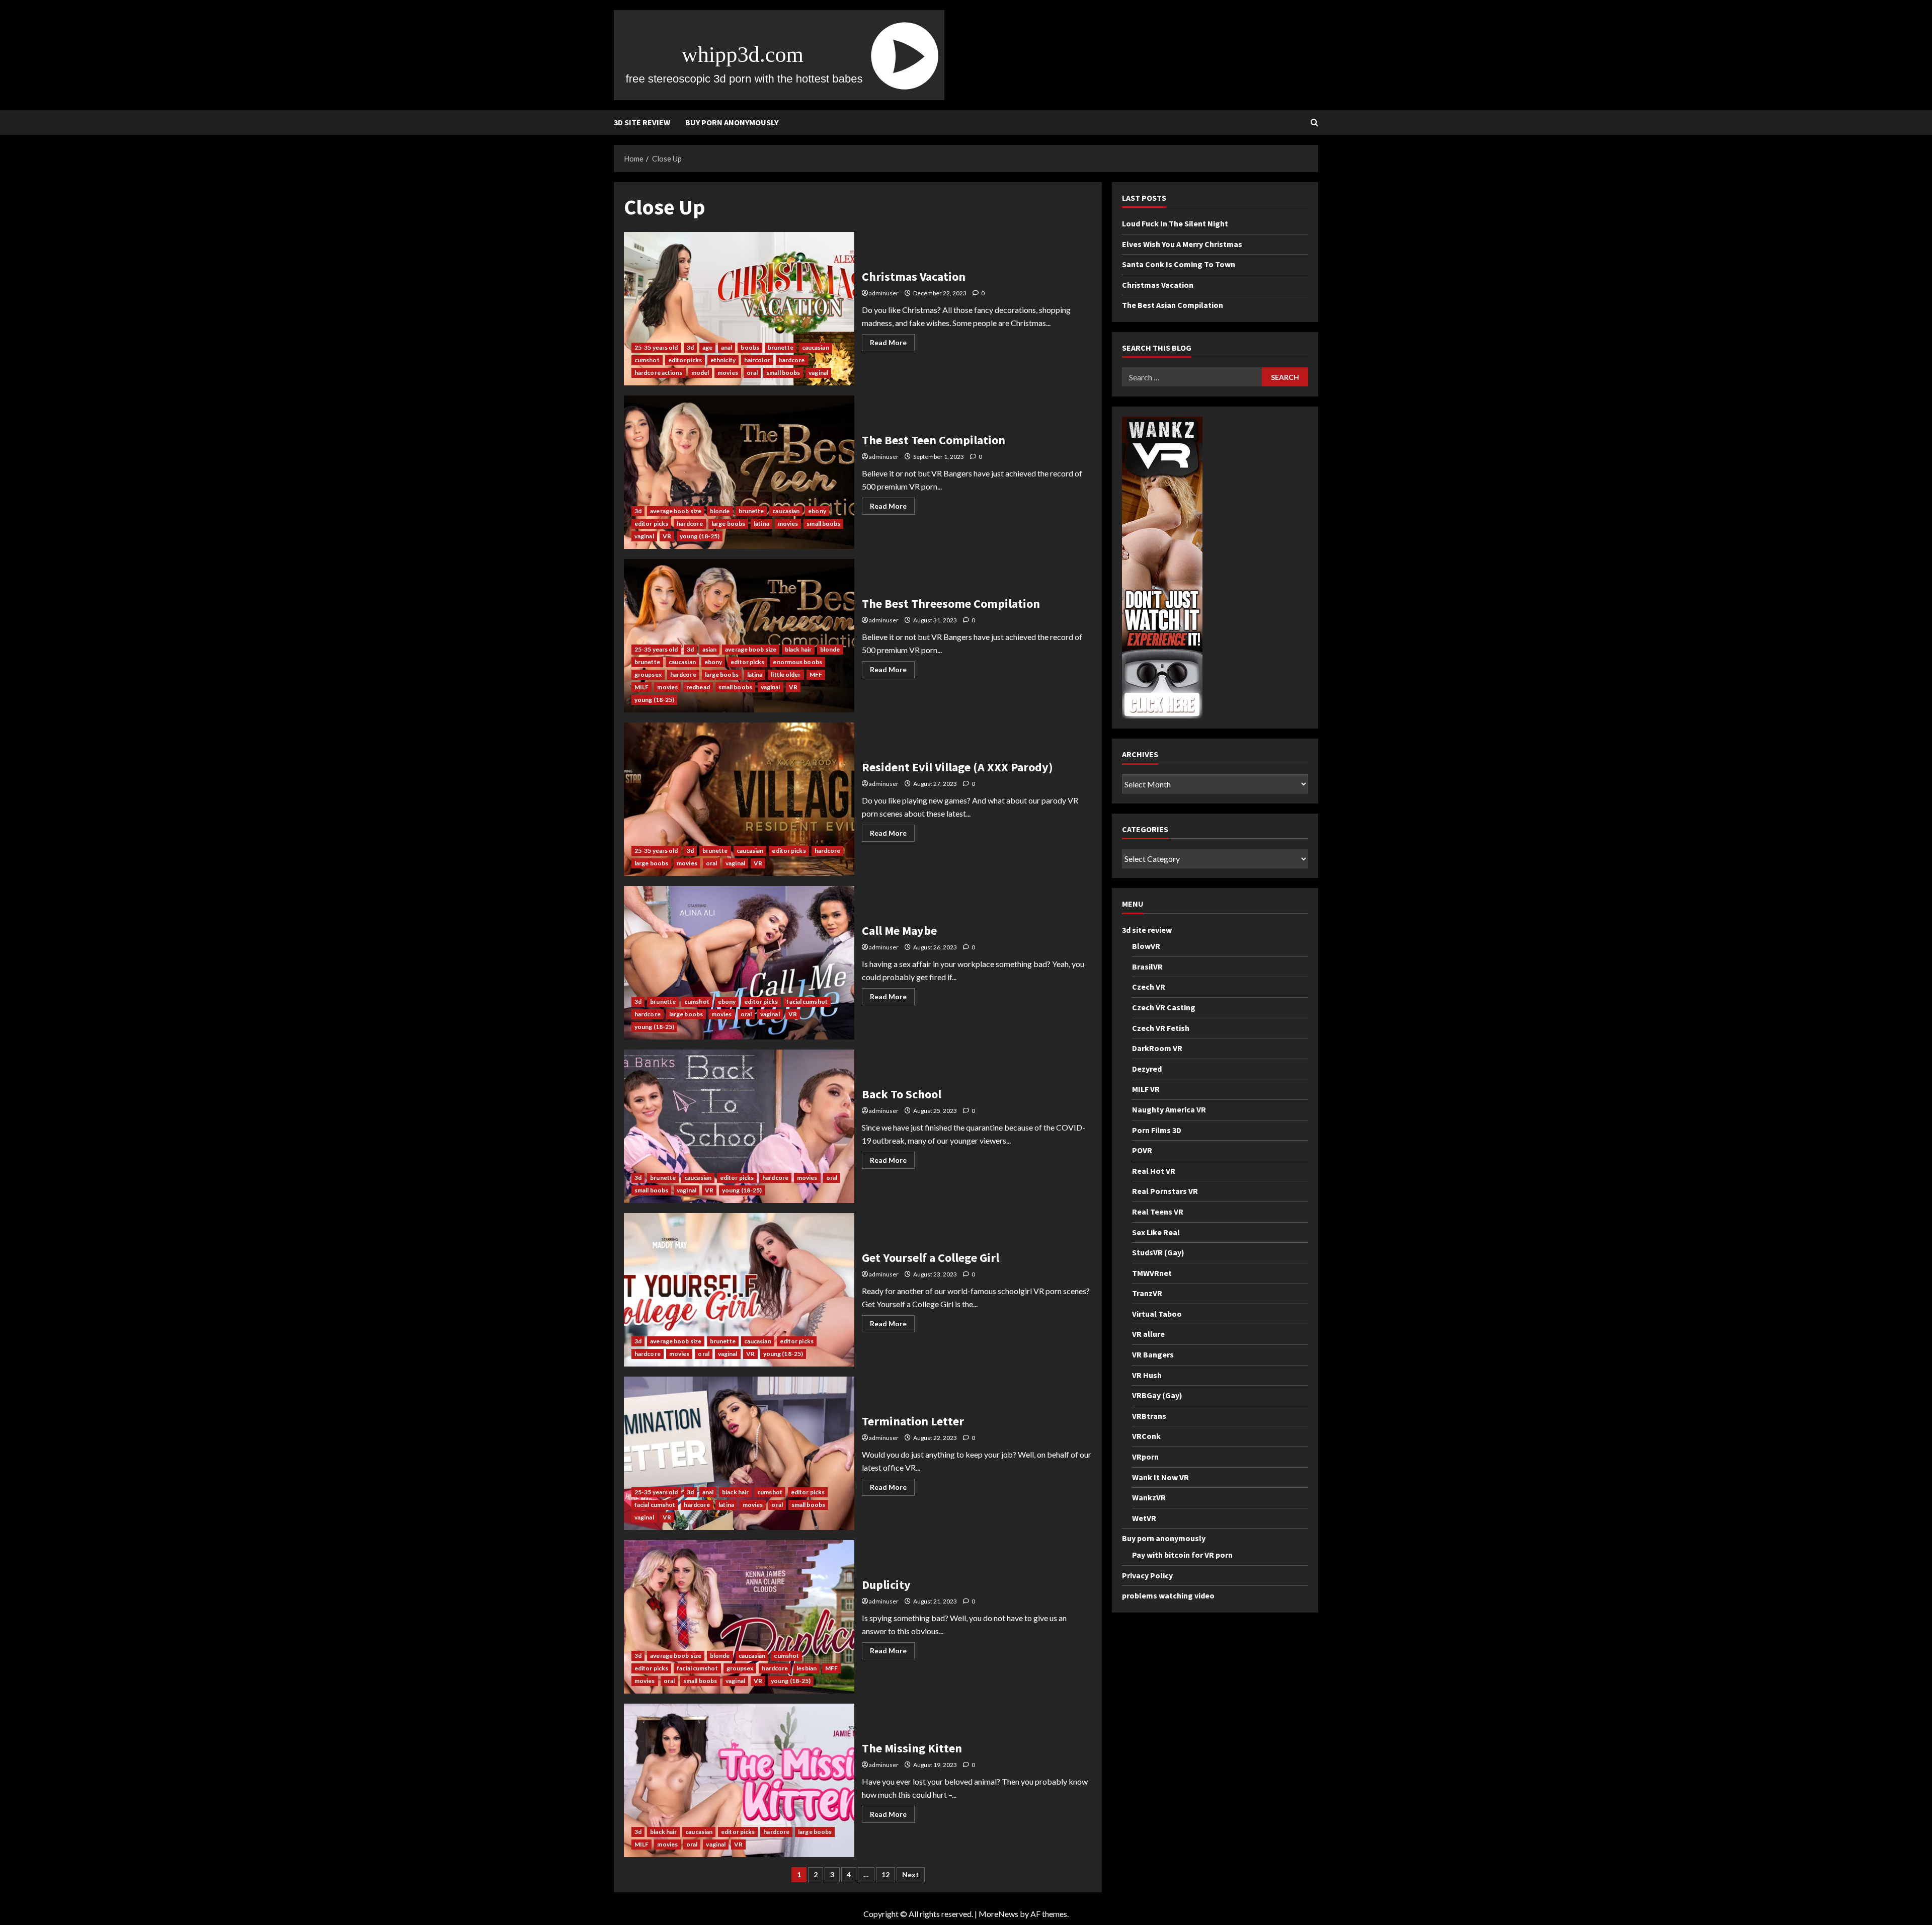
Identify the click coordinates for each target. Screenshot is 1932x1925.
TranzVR (1147, 1294)
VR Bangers (1153, 1354)
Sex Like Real (1156, 1232)
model (700, 373)
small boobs (783, 373)
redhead (698, 687)
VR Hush (1147, 1375)
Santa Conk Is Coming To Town (1179, 265)
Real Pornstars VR (1165, 1191)
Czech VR (1149, 987)
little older (786, 674)
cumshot (647, 360)
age (707, 347)
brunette (781, 347)
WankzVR (1149, 1498)
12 (886, 1874)
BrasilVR (1147, 967)
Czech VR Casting (1164, 1007)
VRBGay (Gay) (1157, 1396)
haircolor (757, 360)
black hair (798, 649)
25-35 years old (656, 347)
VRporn (1145, 1457)
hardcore (792, 360)
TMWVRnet (1152, 1273)
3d (690, 347)
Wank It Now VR (1160, 1477)
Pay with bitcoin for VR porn (1182, 1555)
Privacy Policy (1147, 1575)
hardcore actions (659, 373)
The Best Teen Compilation (739, 472)
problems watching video (1168, 1596)
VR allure (1148, 1334)
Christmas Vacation (739, 309)
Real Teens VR (1158, 1212)
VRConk (1146, 1436)
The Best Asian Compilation (1173, 305)
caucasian (816, 347)
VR (667, 536)
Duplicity (739, 1617)
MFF (816, 674)
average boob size (676, 511)
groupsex (648, 674)
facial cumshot (807, 1001)
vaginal (818, 373)
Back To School (739, 1126)
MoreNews (998, 1914)
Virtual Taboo (1157, 1314)
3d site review (642, 122)
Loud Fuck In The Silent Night (1175, 223)
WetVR (1144, 1518)
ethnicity (723, 360)
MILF (641, 687)
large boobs (728, 524)
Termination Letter (739, 1453)
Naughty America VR (1169, 1109)
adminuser (884, 293)
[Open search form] (1314, 123)
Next (911, 1874)
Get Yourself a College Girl (739, 1290)
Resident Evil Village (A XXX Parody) (739, 799)
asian (710, 649)
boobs (750, 347)
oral (752, 373)
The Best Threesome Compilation (739, 636)
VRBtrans (1149, 1416)
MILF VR (1146, 1089)
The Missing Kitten (739, 1780)
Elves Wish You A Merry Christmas (1182, 244)
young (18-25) (700, 536)
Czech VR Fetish (1161, 1028)
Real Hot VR (1154, 1171)
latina (761, 524)
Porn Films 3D (1157, 1130)
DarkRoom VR (1157, 1048)
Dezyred (1147, 1069)
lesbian (807, 1668)
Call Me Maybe (739, 963)
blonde (720, 511)
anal (727, 347)
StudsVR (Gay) (1158, 1252)
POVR (1142, 1150)
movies (728, 373)
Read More (892, 344)
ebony (817, 511)
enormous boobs (797, 662)
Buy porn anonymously (732, 122)
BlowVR (1146, 946)
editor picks (685, 360)
